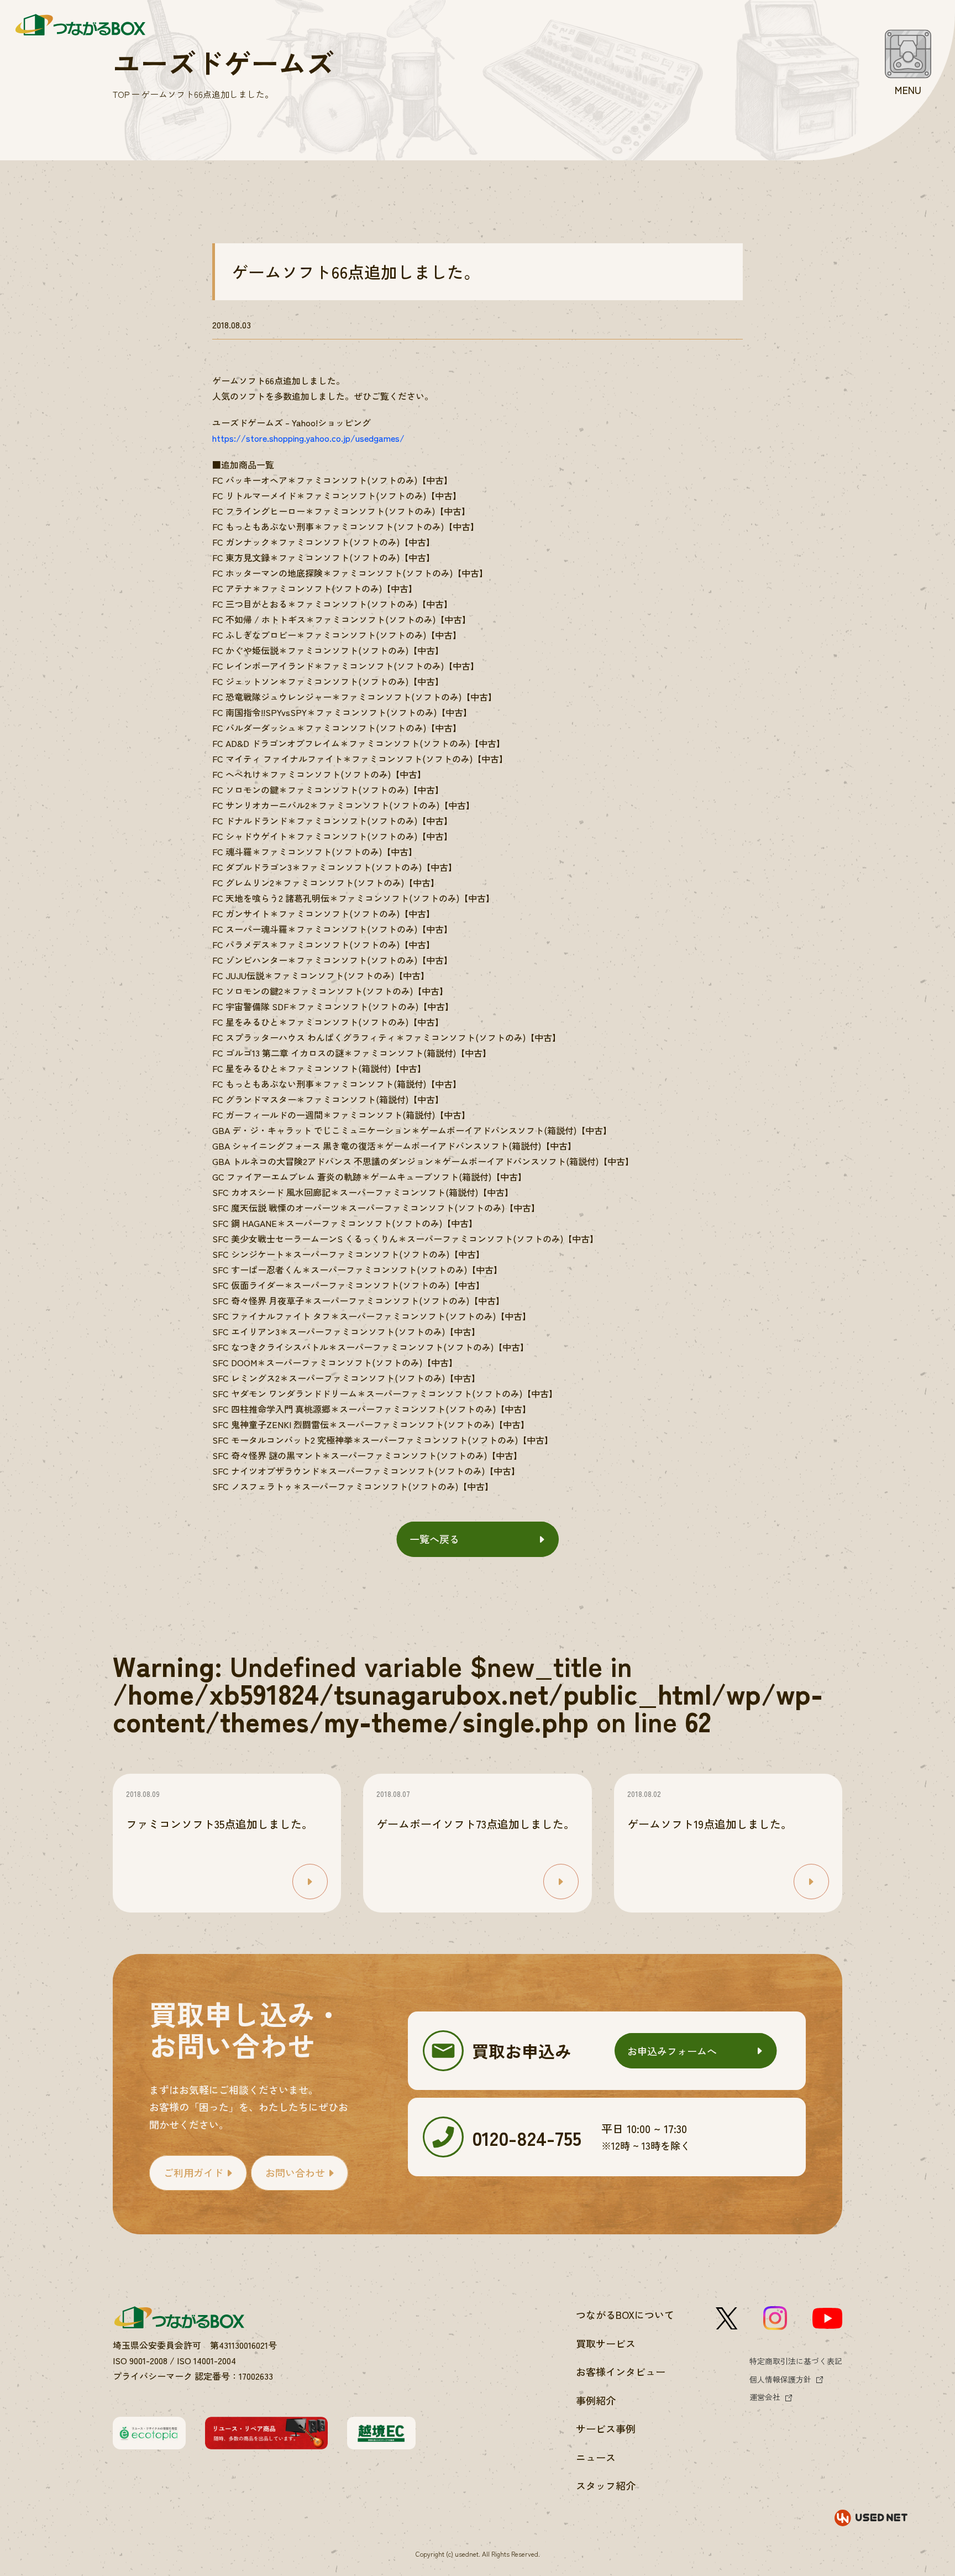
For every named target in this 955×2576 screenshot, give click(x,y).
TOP (121, 94)
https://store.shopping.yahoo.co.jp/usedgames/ (308, 438)
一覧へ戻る (434, 1539)
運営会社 (765, 2397)
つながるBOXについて (625, 2314)
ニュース (596, 2457)
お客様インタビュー (621, 2371)
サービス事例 (606, 2428)
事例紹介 (596, 2400)
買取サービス (606, 2343)
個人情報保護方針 (780, 2379)
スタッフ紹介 (606, 2485)
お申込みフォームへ (672, 2051)
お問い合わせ (295, 2172)
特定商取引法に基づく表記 (796, 2361)
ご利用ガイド (193, 2172)
